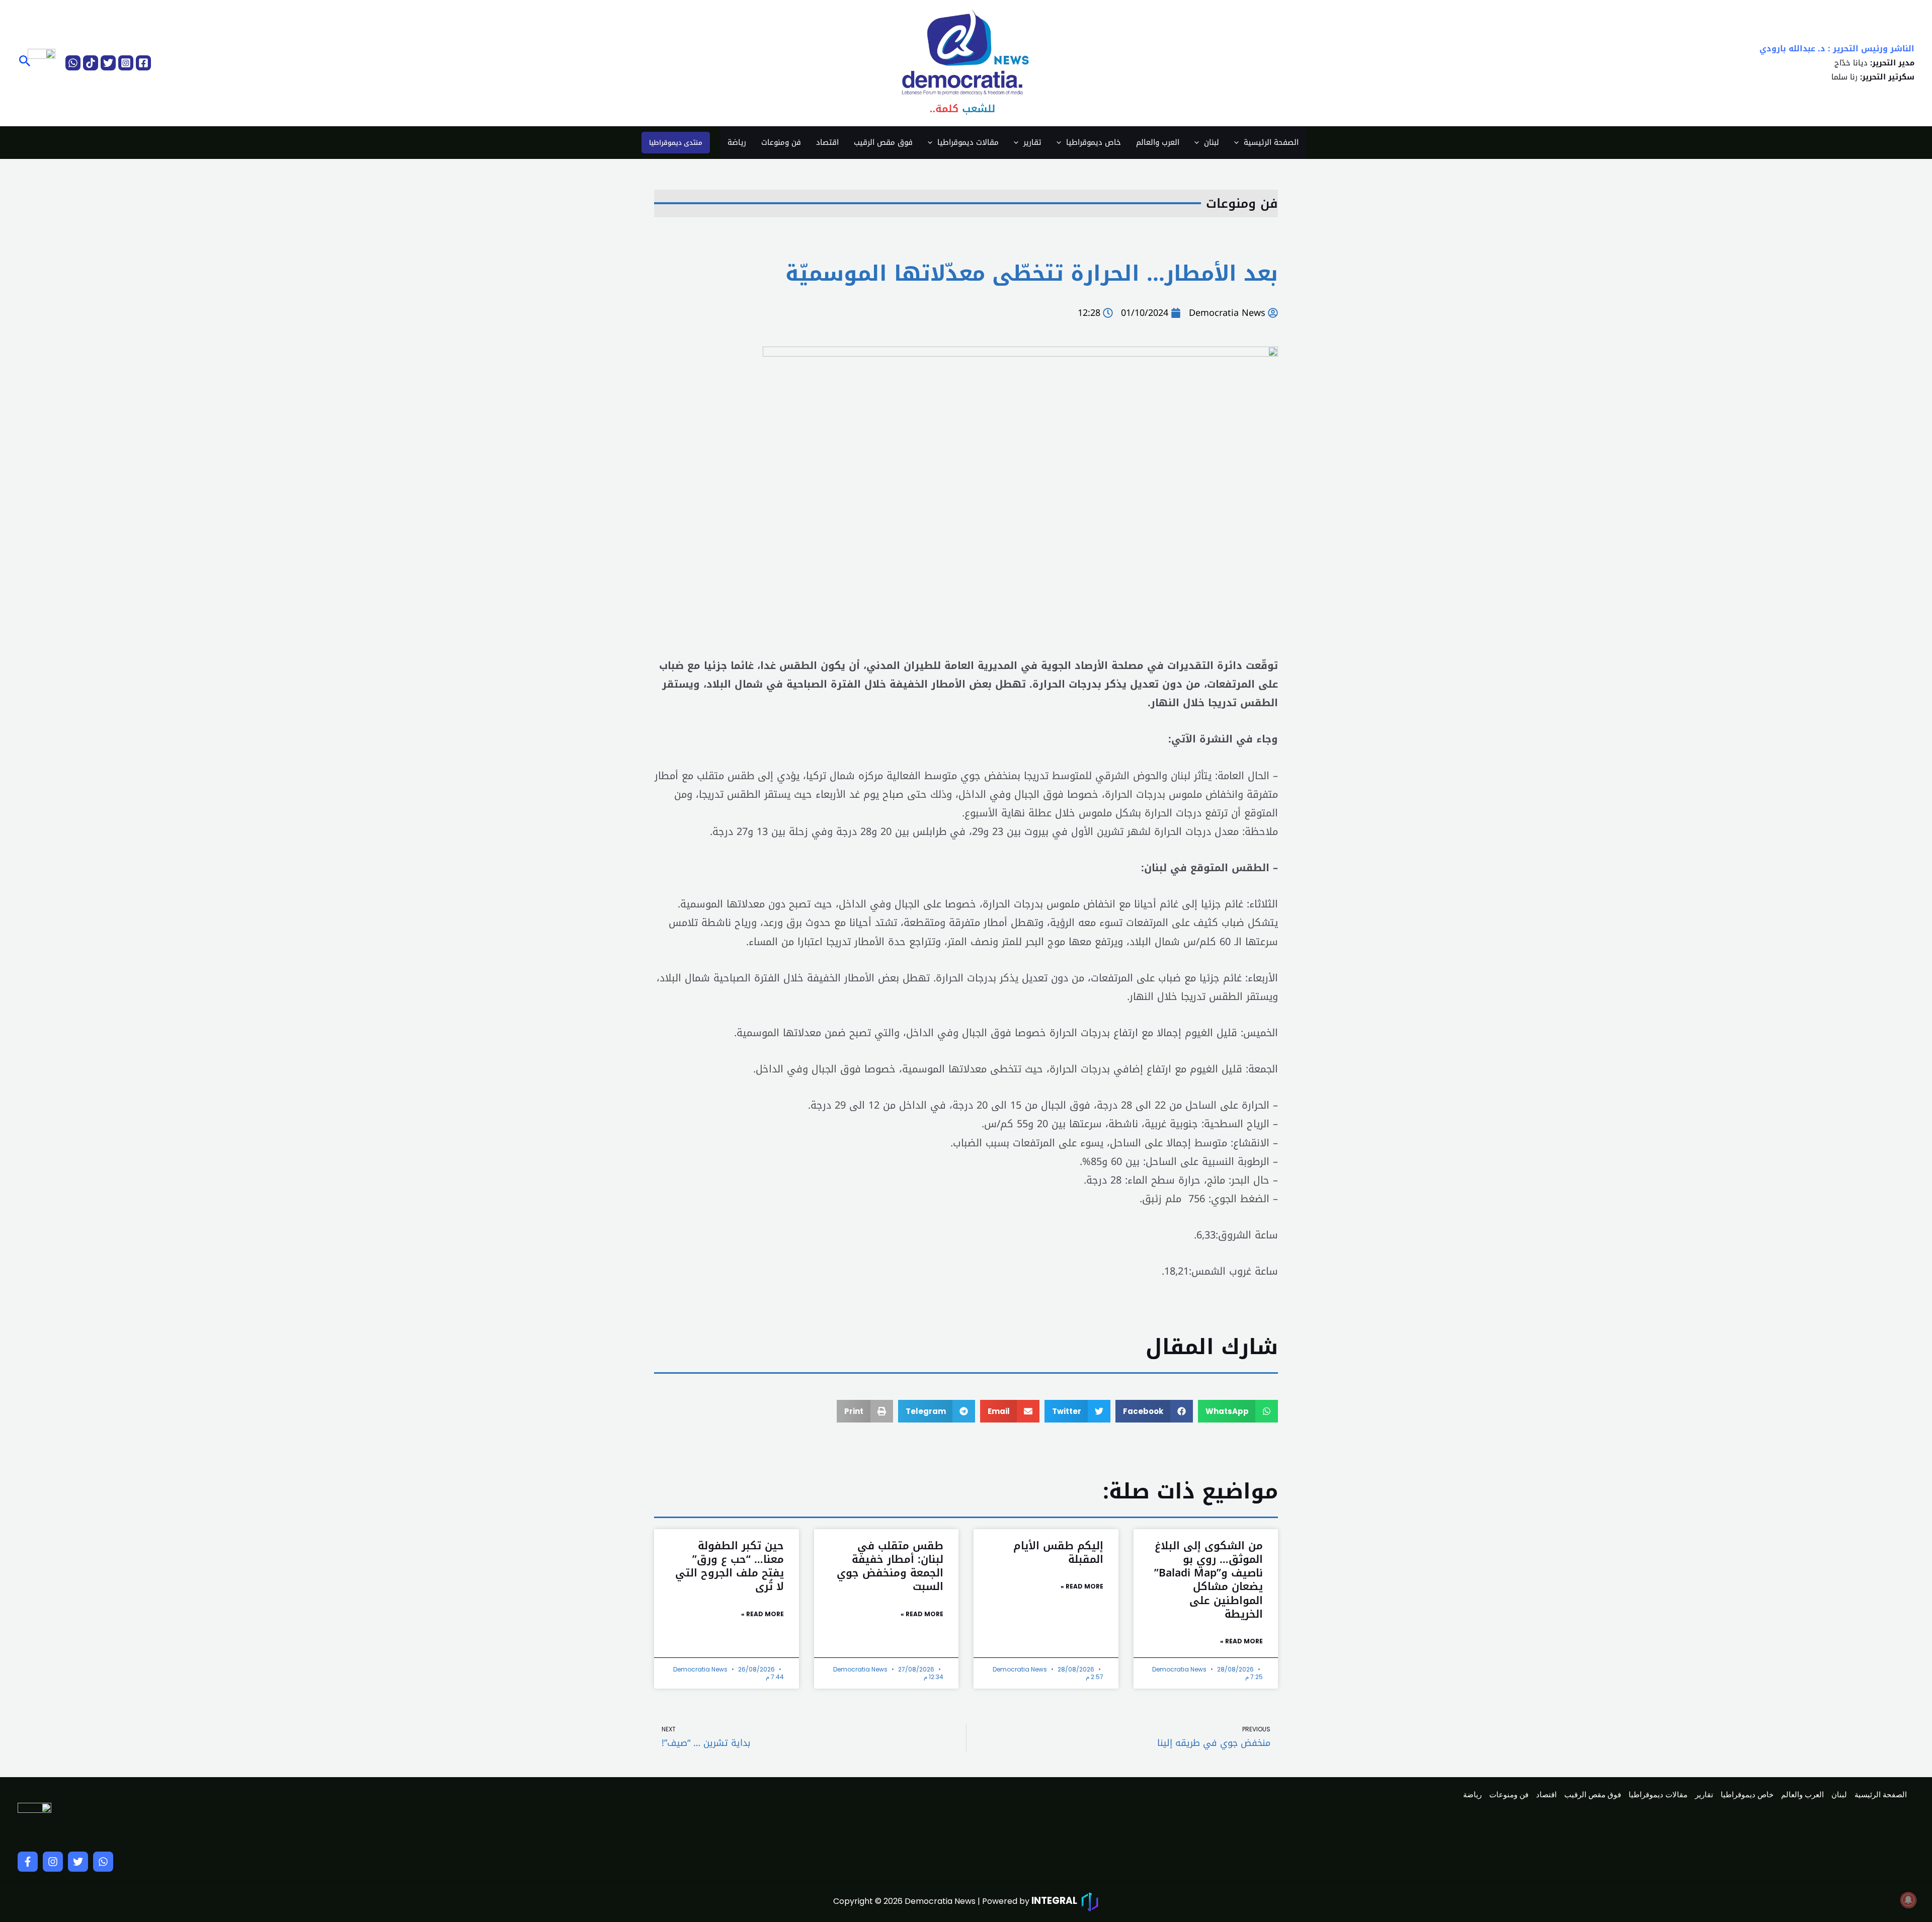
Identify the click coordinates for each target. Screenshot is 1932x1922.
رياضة (737, 142)
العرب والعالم (1158, 142)
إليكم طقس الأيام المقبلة (1058, 1553)
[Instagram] (126, 63)
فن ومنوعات (781, 142)
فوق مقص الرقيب (883, 142)
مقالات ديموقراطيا (968, 142)
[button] (24, 63)
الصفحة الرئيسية (1271, 142)
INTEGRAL (1054, 1901)
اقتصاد (827, 142)
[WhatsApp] (73, 63)
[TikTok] (91, 63)
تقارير (1032, 142)
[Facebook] (143, 63)
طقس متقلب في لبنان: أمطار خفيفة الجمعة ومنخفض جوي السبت (890, 1566)
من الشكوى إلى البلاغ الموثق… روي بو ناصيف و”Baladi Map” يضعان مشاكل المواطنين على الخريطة (1209, 1580)
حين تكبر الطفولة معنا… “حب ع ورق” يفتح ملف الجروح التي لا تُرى (730, 1566)
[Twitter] (108, 63)
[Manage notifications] (1908, 1900)
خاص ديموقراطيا (1094, 142)
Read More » (1241, 1641)
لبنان (1212, 142)
